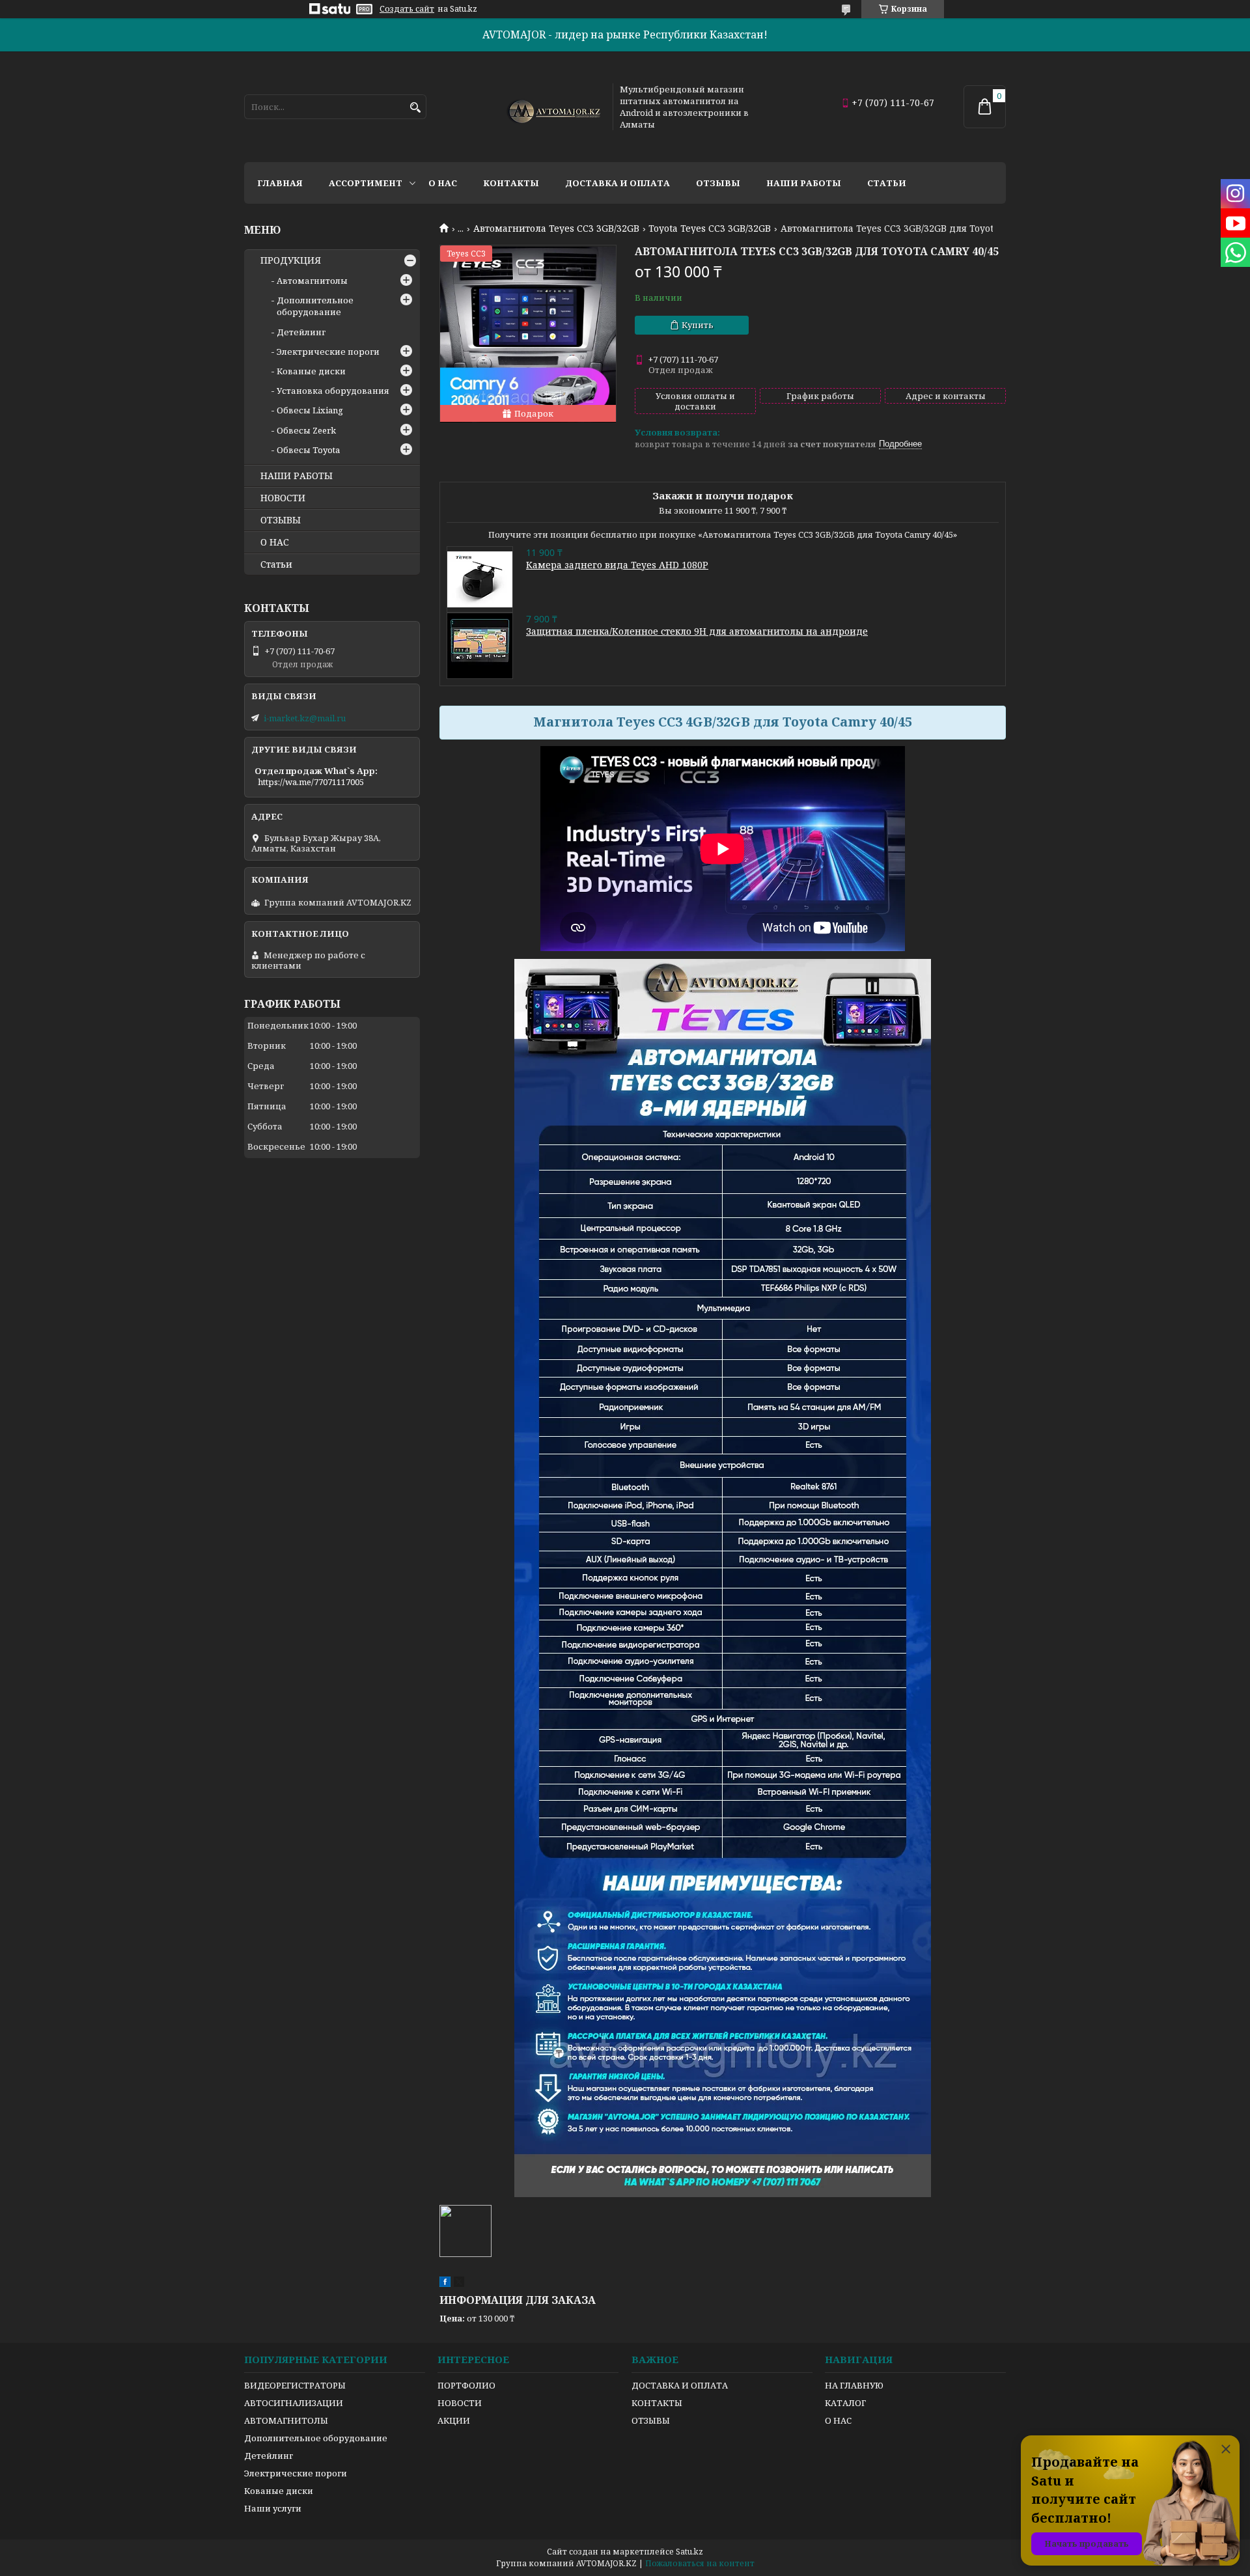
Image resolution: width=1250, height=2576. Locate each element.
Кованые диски (311, 371)
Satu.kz (689, 2552)
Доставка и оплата (618, 183)
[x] (459, 2284)
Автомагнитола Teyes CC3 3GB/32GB (556, 229)
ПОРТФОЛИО (466, 2385)
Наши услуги (273, 2508)
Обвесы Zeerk (306, 430)
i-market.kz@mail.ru (305, 718)
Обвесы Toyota (308, 450)
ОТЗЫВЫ (281, 520)
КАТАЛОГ (845, 2403)
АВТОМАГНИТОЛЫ (286, 2420)
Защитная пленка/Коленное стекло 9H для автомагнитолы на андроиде (697, 631)
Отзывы (718, 183)
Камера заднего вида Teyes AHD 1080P (617, 565)
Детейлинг (301, 332)
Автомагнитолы (312, 281)
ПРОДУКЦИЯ (291, 260)
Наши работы (804, 183)
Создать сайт (407, 9)
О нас (443, 183)
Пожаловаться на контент (700, 2563)
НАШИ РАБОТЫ (297, 476)
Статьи (887, 183)
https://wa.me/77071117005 (311, 782)
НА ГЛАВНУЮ (854, 2385)
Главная (280, 183)
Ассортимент (366, 183)
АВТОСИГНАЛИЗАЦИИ (294, 2403)
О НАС (275, 542)
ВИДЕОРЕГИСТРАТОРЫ (295, 2385)
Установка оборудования (333, 391)
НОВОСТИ (283, 498)
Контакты (511, 183)
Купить (698, 325)
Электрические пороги (328, 352)
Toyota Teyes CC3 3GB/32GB (710, 229)
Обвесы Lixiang (310, 410)
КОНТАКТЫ (657, 2403)
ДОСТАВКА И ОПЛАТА (680, 2385)
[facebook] (445, 2284)
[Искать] (415, 108)
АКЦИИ (454, 2420)
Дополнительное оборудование (315, 306)
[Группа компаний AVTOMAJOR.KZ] (552, 107)
